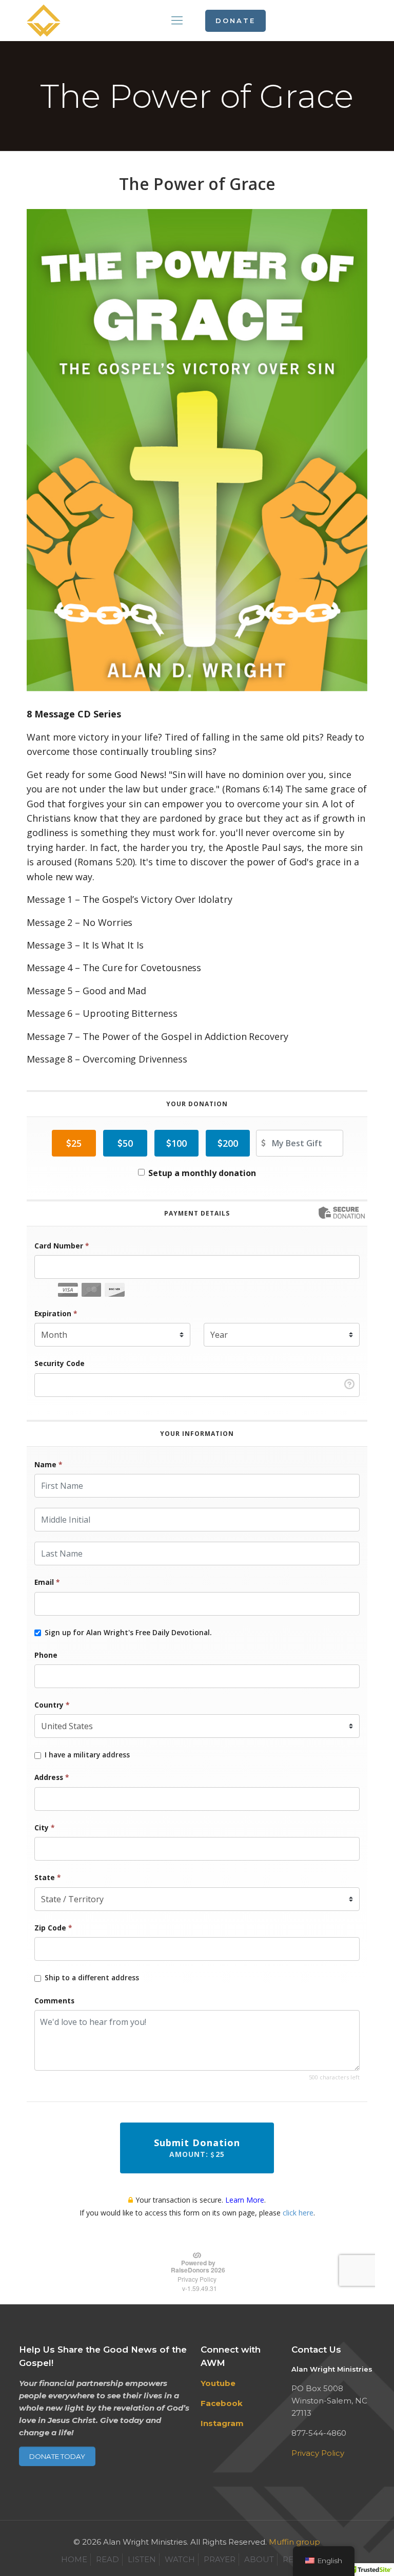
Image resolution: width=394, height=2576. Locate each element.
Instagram (222, 2423)
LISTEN (142, 2559)
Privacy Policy (318, 2453)
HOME (74, 2559)
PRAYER (220, 2559)
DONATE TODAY (57, 2456)
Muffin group (294, 2542)
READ (107, 2559)
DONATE (235, 21)
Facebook (222, 2403)
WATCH (180, 2559)
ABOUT (259, 2559)
